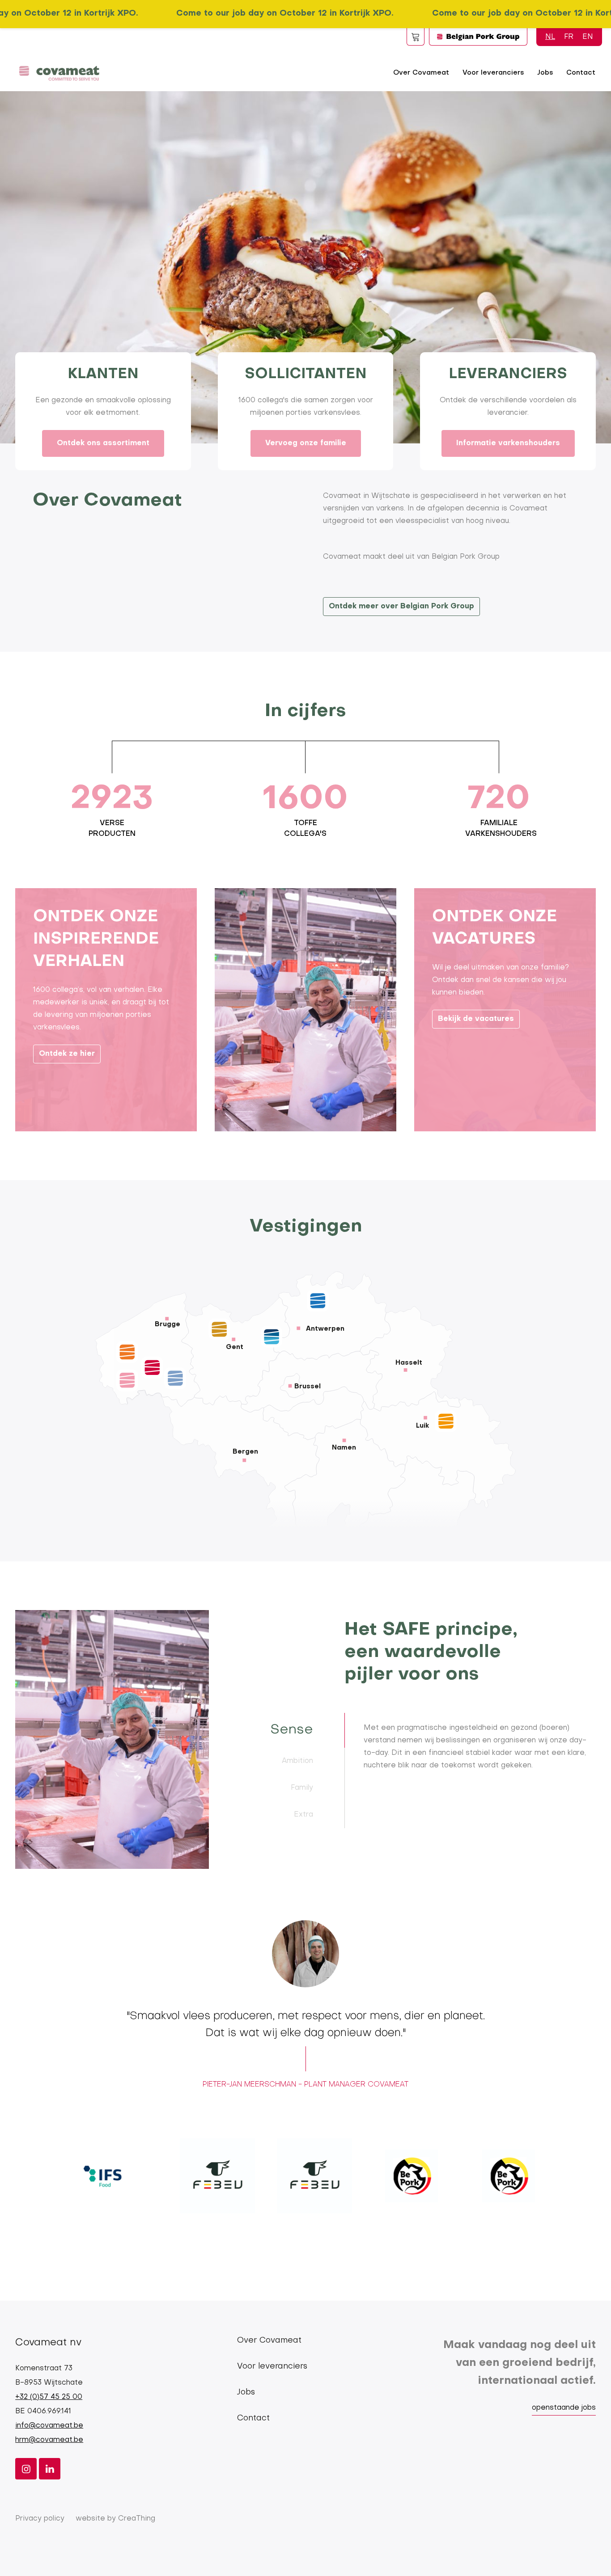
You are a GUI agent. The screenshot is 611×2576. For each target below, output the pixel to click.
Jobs (545, 73)
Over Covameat (421, 73)
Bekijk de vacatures (476, 1019)
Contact (581, 73)
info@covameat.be (49, 2426)
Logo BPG (478, 37)
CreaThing (137, 2519)
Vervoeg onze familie (306, 443)
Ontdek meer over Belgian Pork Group (401, 607)
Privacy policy (40, 2519)
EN (588, 37)
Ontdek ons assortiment (103, 443)
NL (550, 37)
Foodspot (416, 37)
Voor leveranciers (493, 73)
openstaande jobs (564, 2408)
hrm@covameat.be (49, 2440)
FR (569, 37)
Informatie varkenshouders (508, 443)
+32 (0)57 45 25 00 (49, 2397)
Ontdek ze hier (67, 1054)
